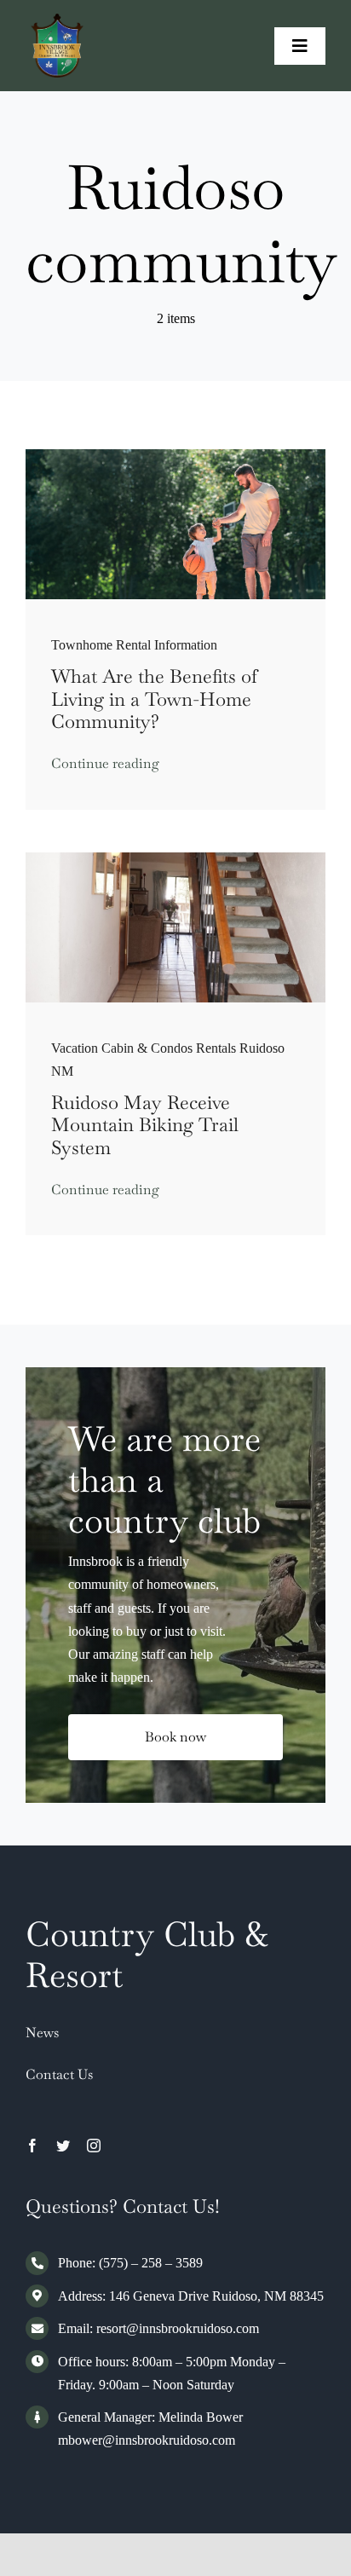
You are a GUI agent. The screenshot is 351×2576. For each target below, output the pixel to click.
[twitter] (63, 2146)
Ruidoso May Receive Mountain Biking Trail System (145, 1125)
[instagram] (94, 2146)
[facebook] (32, 2146)
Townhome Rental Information (134, 645)
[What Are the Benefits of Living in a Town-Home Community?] (175, 456)
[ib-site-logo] (58, 20)
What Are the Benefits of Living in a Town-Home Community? (154, 699)
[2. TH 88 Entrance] (175, 859)
